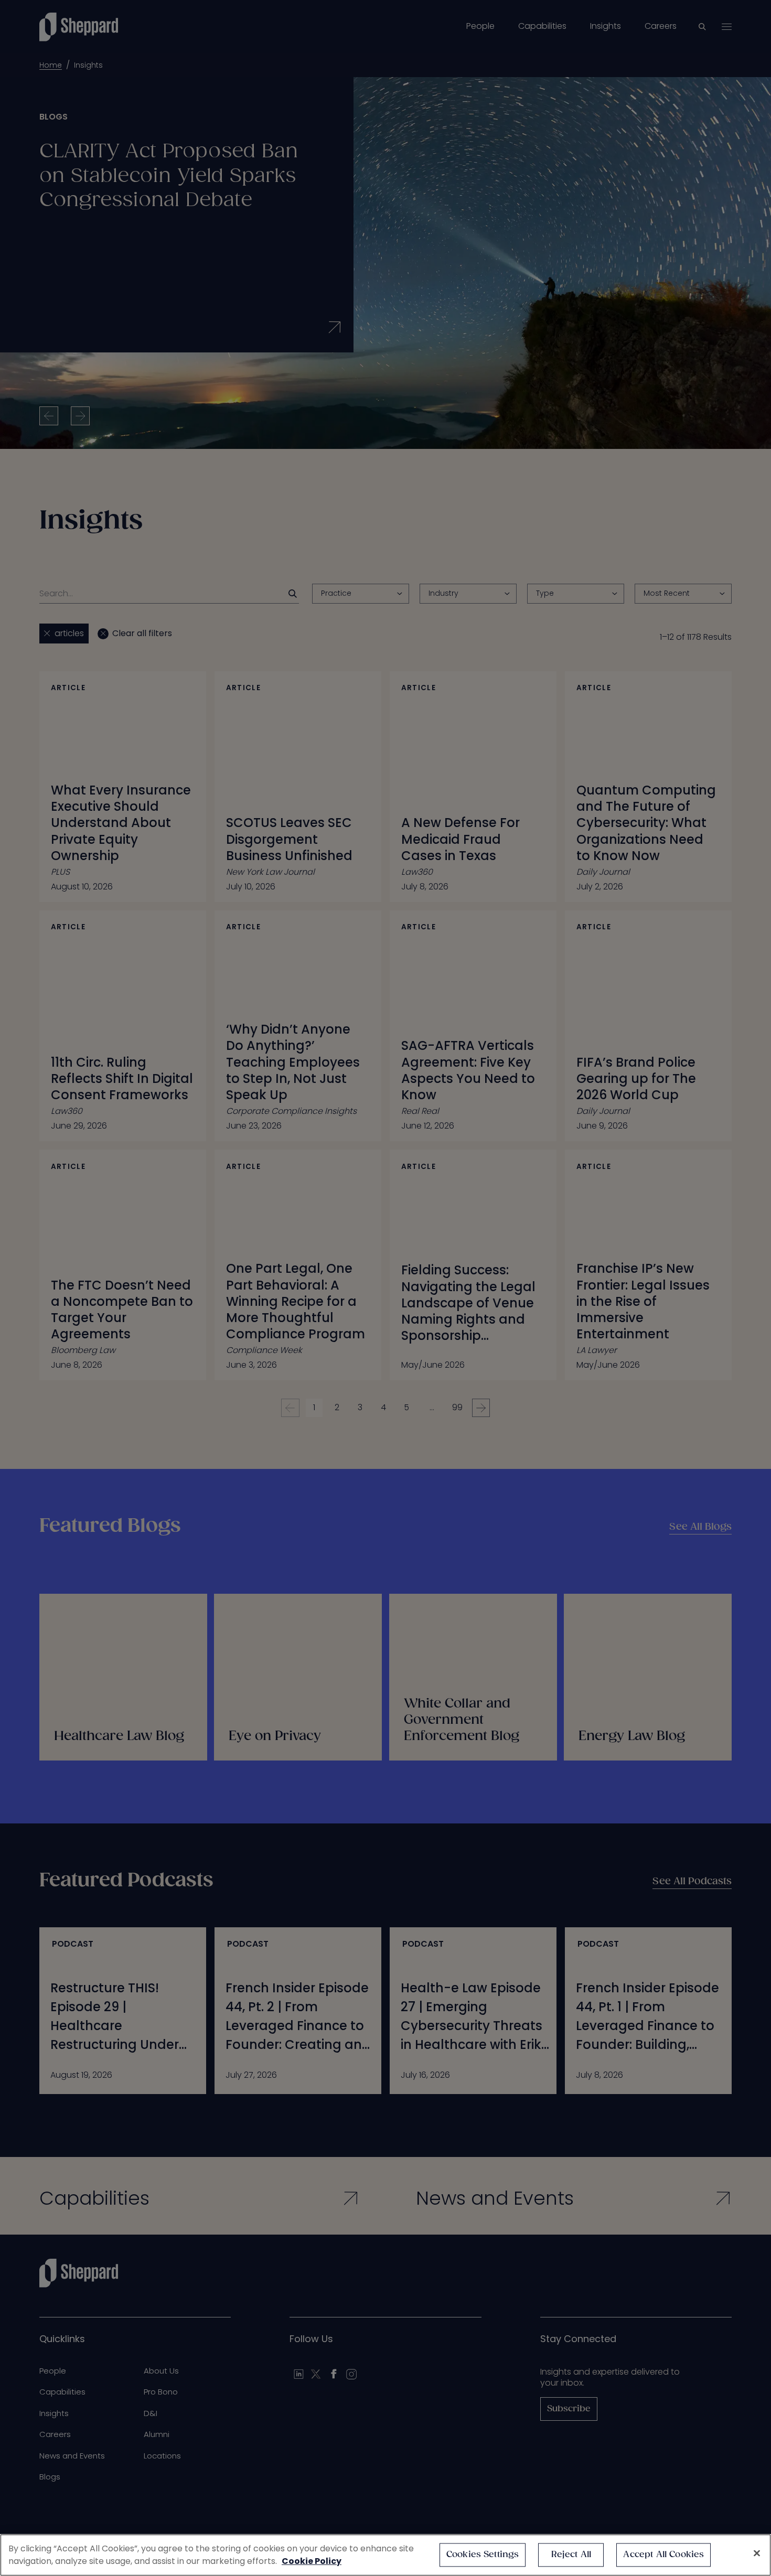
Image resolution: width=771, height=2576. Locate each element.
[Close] (757, 2553)
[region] (385, 2555)
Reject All (571, 2555)
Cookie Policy (312, 2561)
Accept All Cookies (663, 2555)
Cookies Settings (483, 2555)
